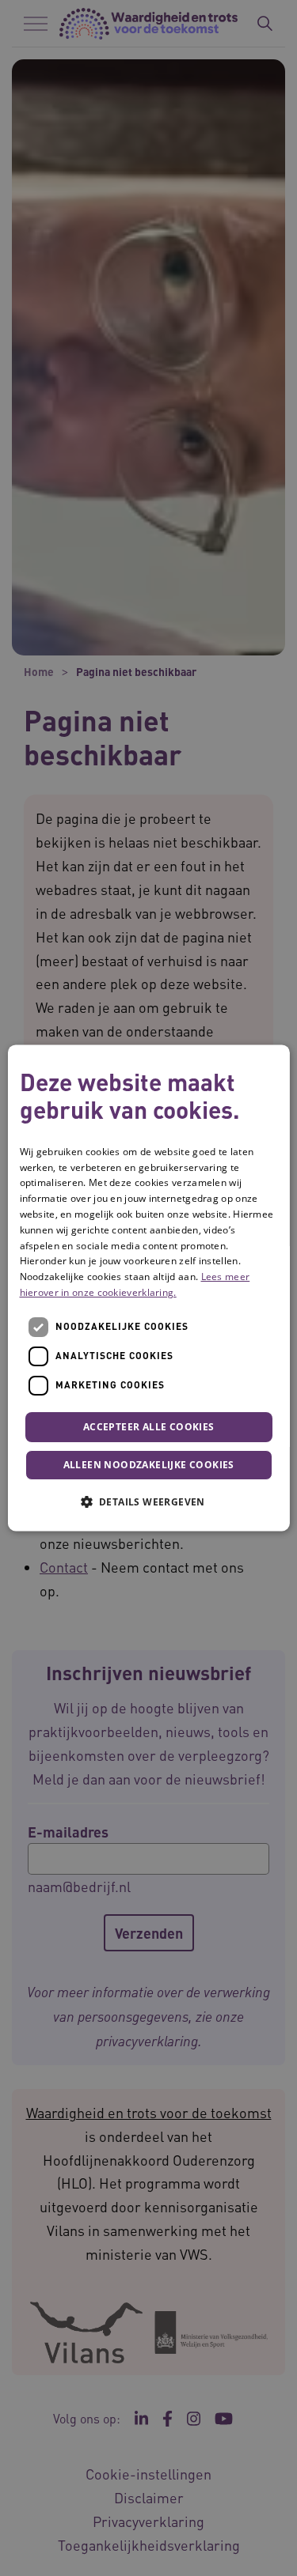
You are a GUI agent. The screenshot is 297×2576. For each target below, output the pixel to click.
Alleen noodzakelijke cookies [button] (148, 1466)
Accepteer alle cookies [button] (149, 1427)
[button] (148, 1502)
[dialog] (148, 1288)
